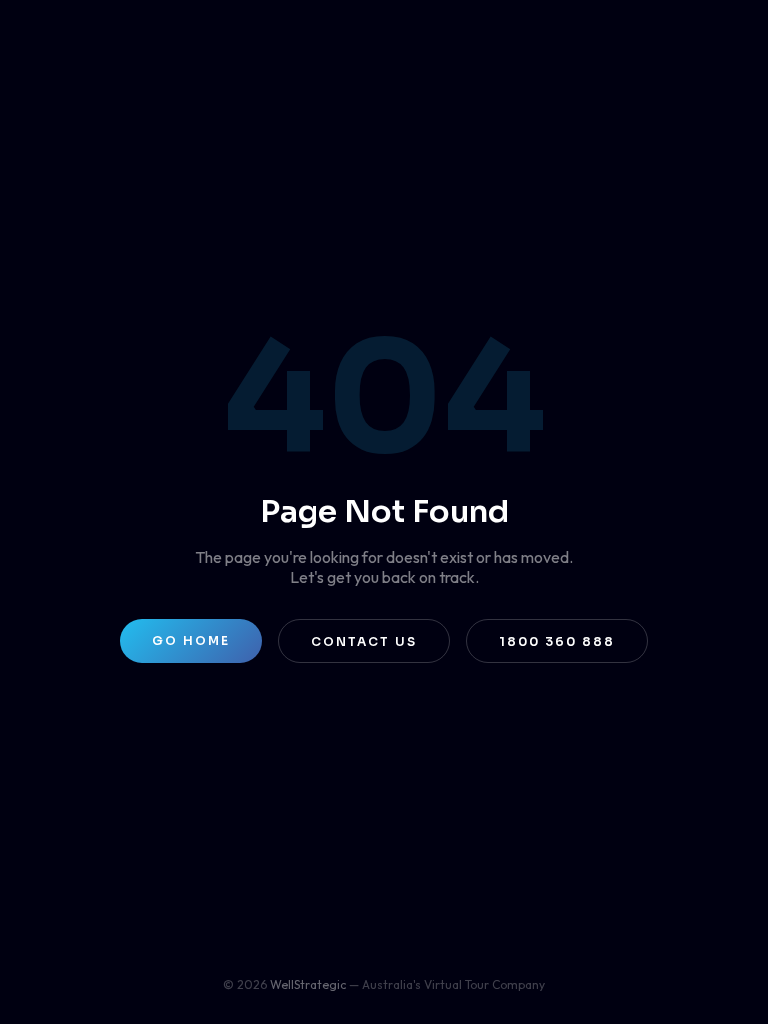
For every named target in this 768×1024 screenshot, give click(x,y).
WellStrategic (308, 984)
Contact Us (364, 641)
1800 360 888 (557, 641)
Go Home (191, 640)
